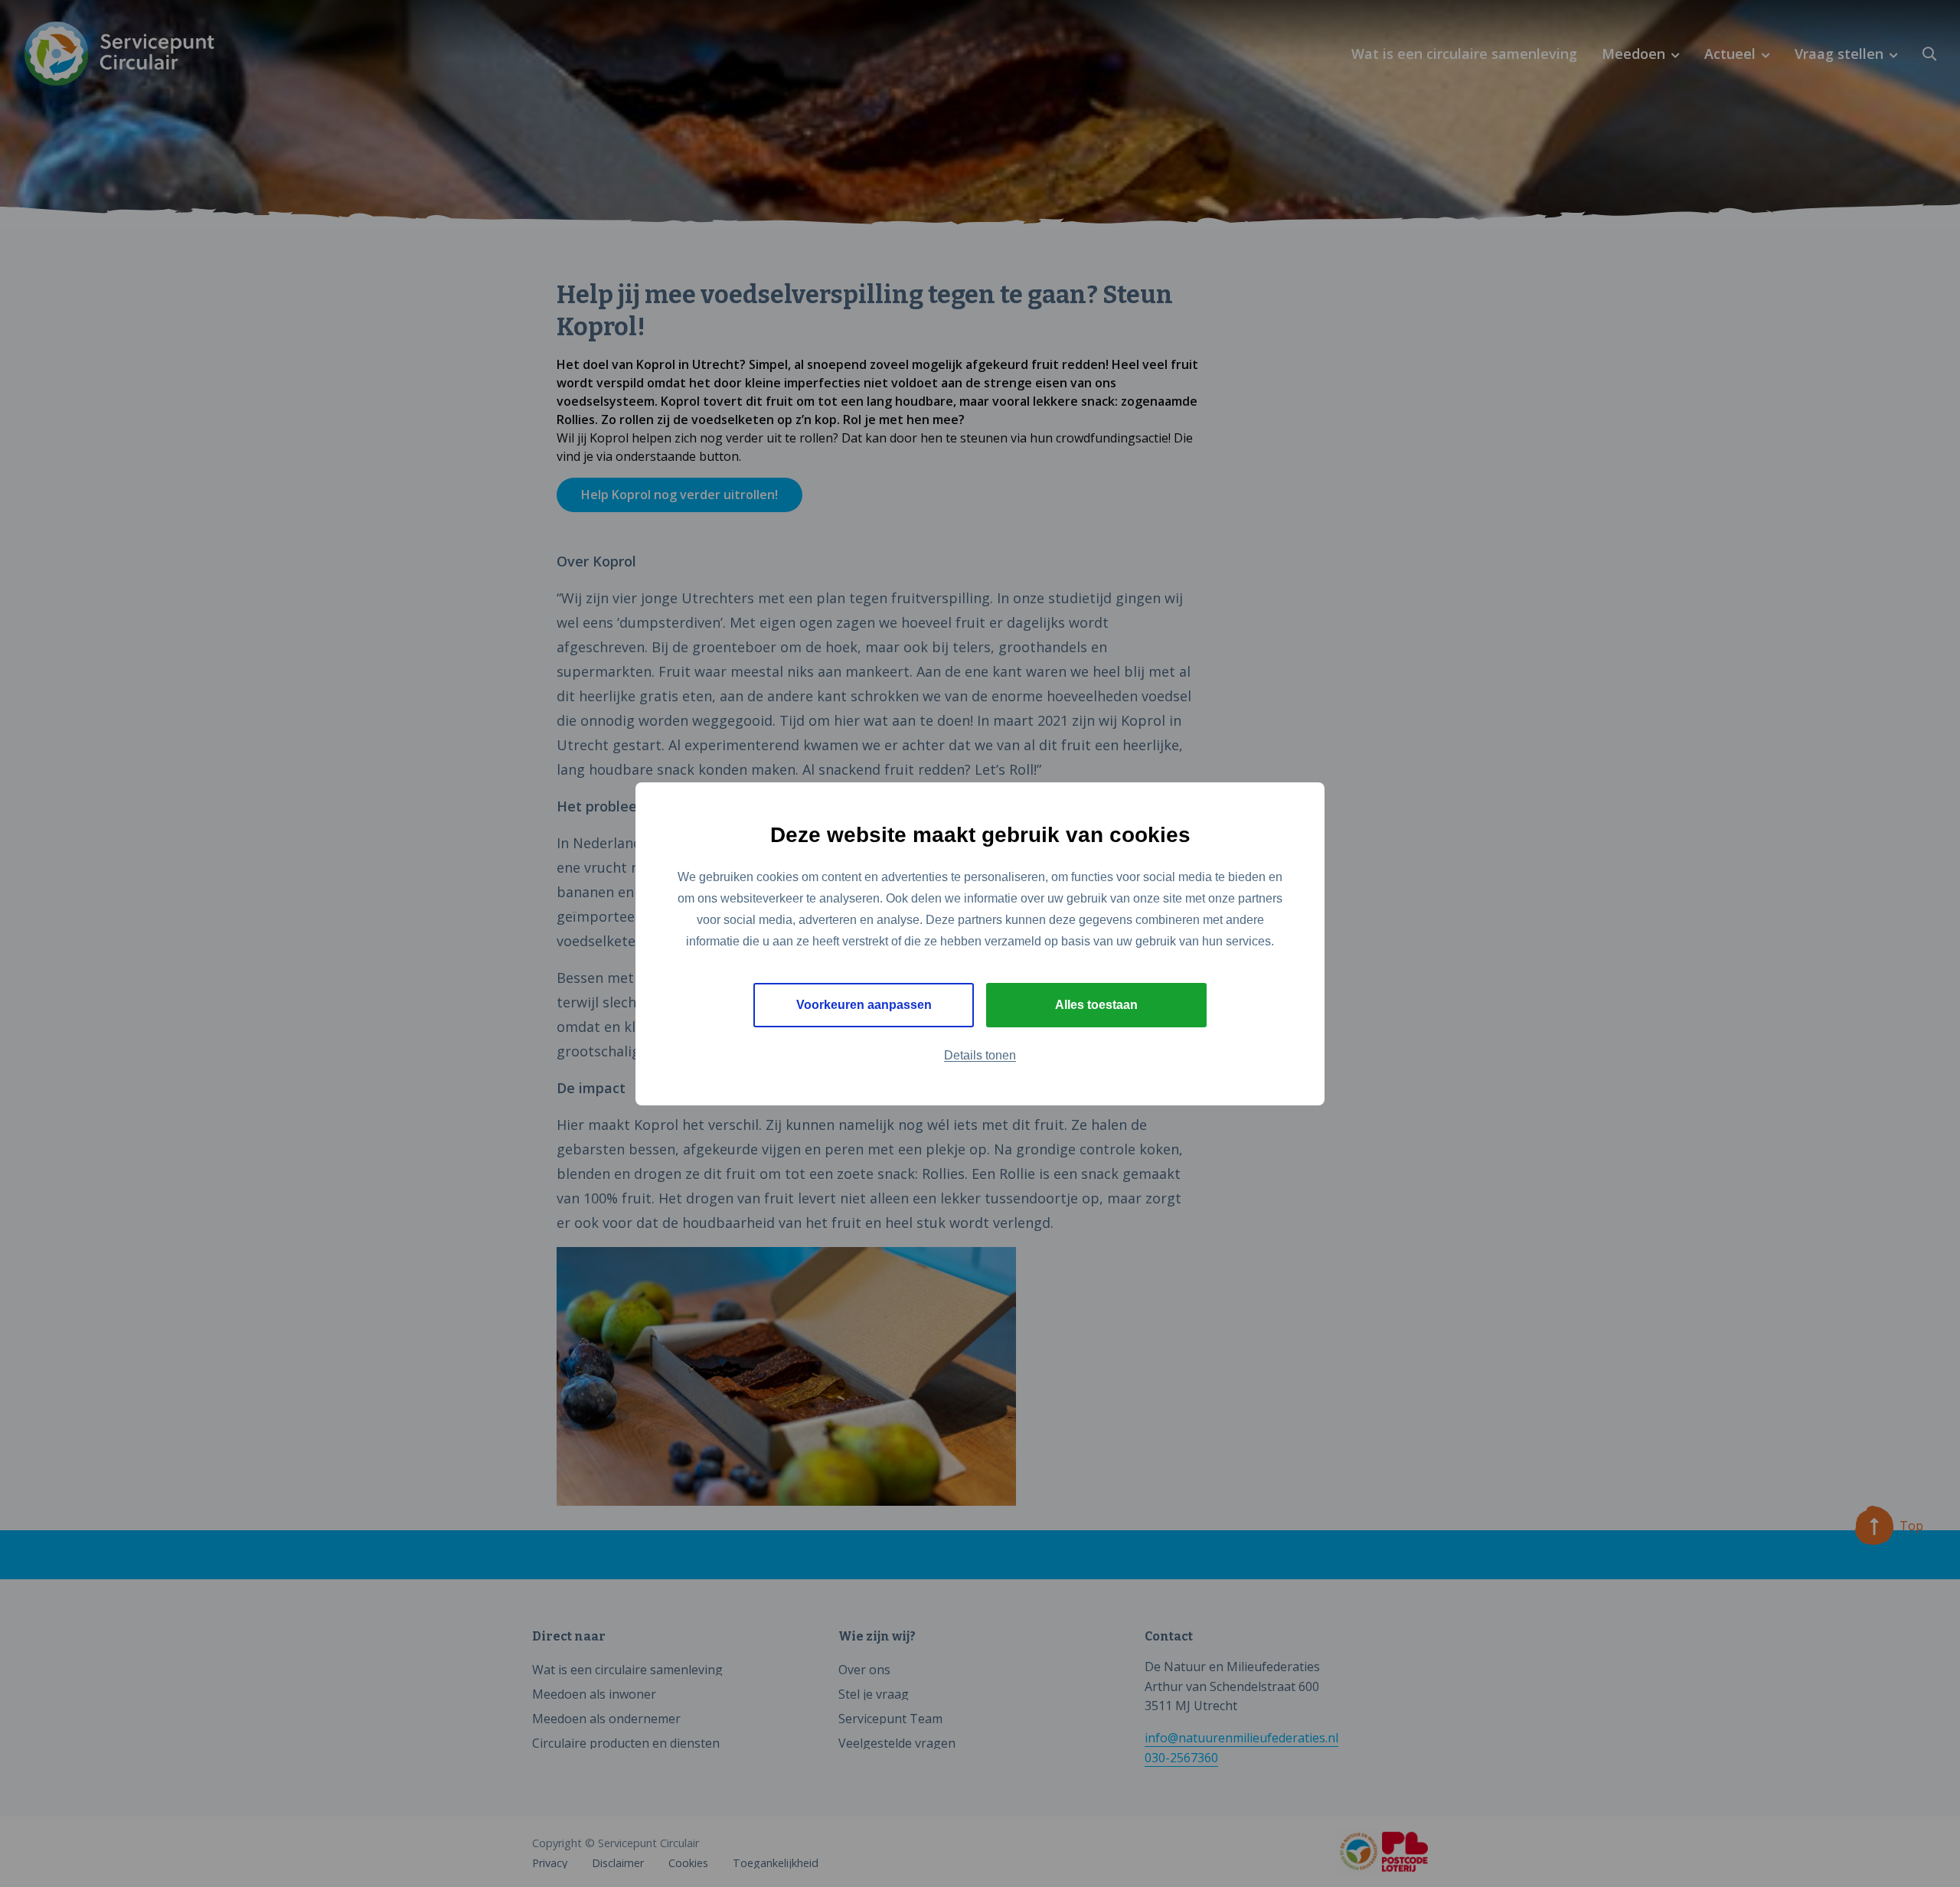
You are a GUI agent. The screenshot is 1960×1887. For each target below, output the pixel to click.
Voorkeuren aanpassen (864, 1005)
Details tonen (980, 1055)
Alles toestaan (1096, 1005)
